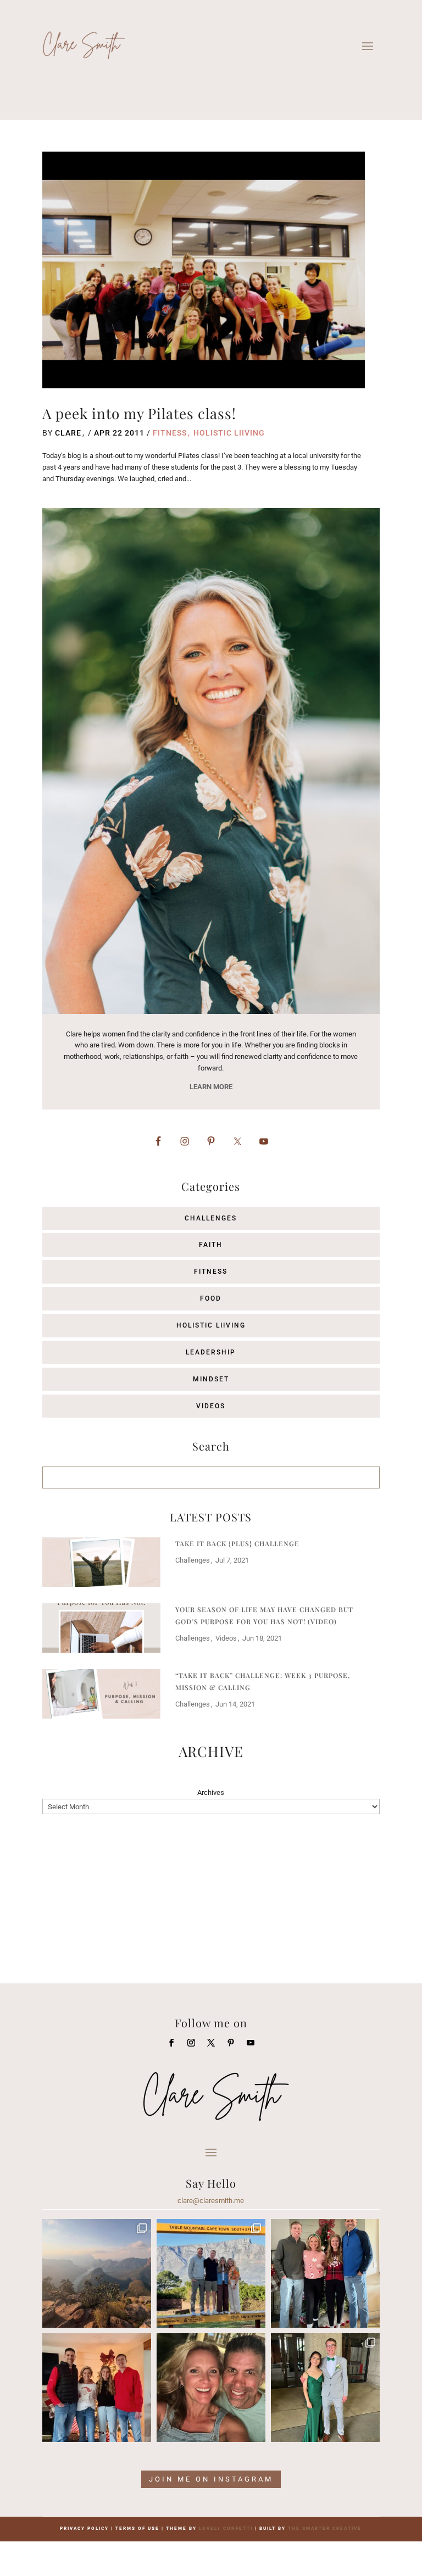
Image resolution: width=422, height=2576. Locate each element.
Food (211, 1298)
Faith (211, 1245)
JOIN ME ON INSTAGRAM (211, 2479)
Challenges (211, 1218)
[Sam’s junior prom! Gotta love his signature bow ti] (325, 2388)
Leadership (211, 1352)
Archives (211, 1792)
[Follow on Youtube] (251, 2043)
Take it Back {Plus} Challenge (237, 1543)
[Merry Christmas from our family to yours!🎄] (97, 2388)
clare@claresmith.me (211, 2201)
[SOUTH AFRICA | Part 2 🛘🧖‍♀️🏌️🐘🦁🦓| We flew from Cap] (97, 2273)
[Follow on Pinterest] (231, 2043)
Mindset (211, 1379)
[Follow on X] (211, 2043)
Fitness (170, 433)
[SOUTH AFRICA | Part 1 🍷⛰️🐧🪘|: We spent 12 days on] (211, 2273)
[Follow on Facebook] (171, 2043)
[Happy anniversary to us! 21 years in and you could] (211, 2388)
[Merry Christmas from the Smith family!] (325, 2273)
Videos (211, 1406)
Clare (68, 433)
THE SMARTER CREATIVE (325, 2528)
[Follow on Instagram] (191, 2043)
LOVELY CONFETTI (226, 2528)
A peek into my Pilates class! (139, 413)
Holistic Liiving (229, 433)
